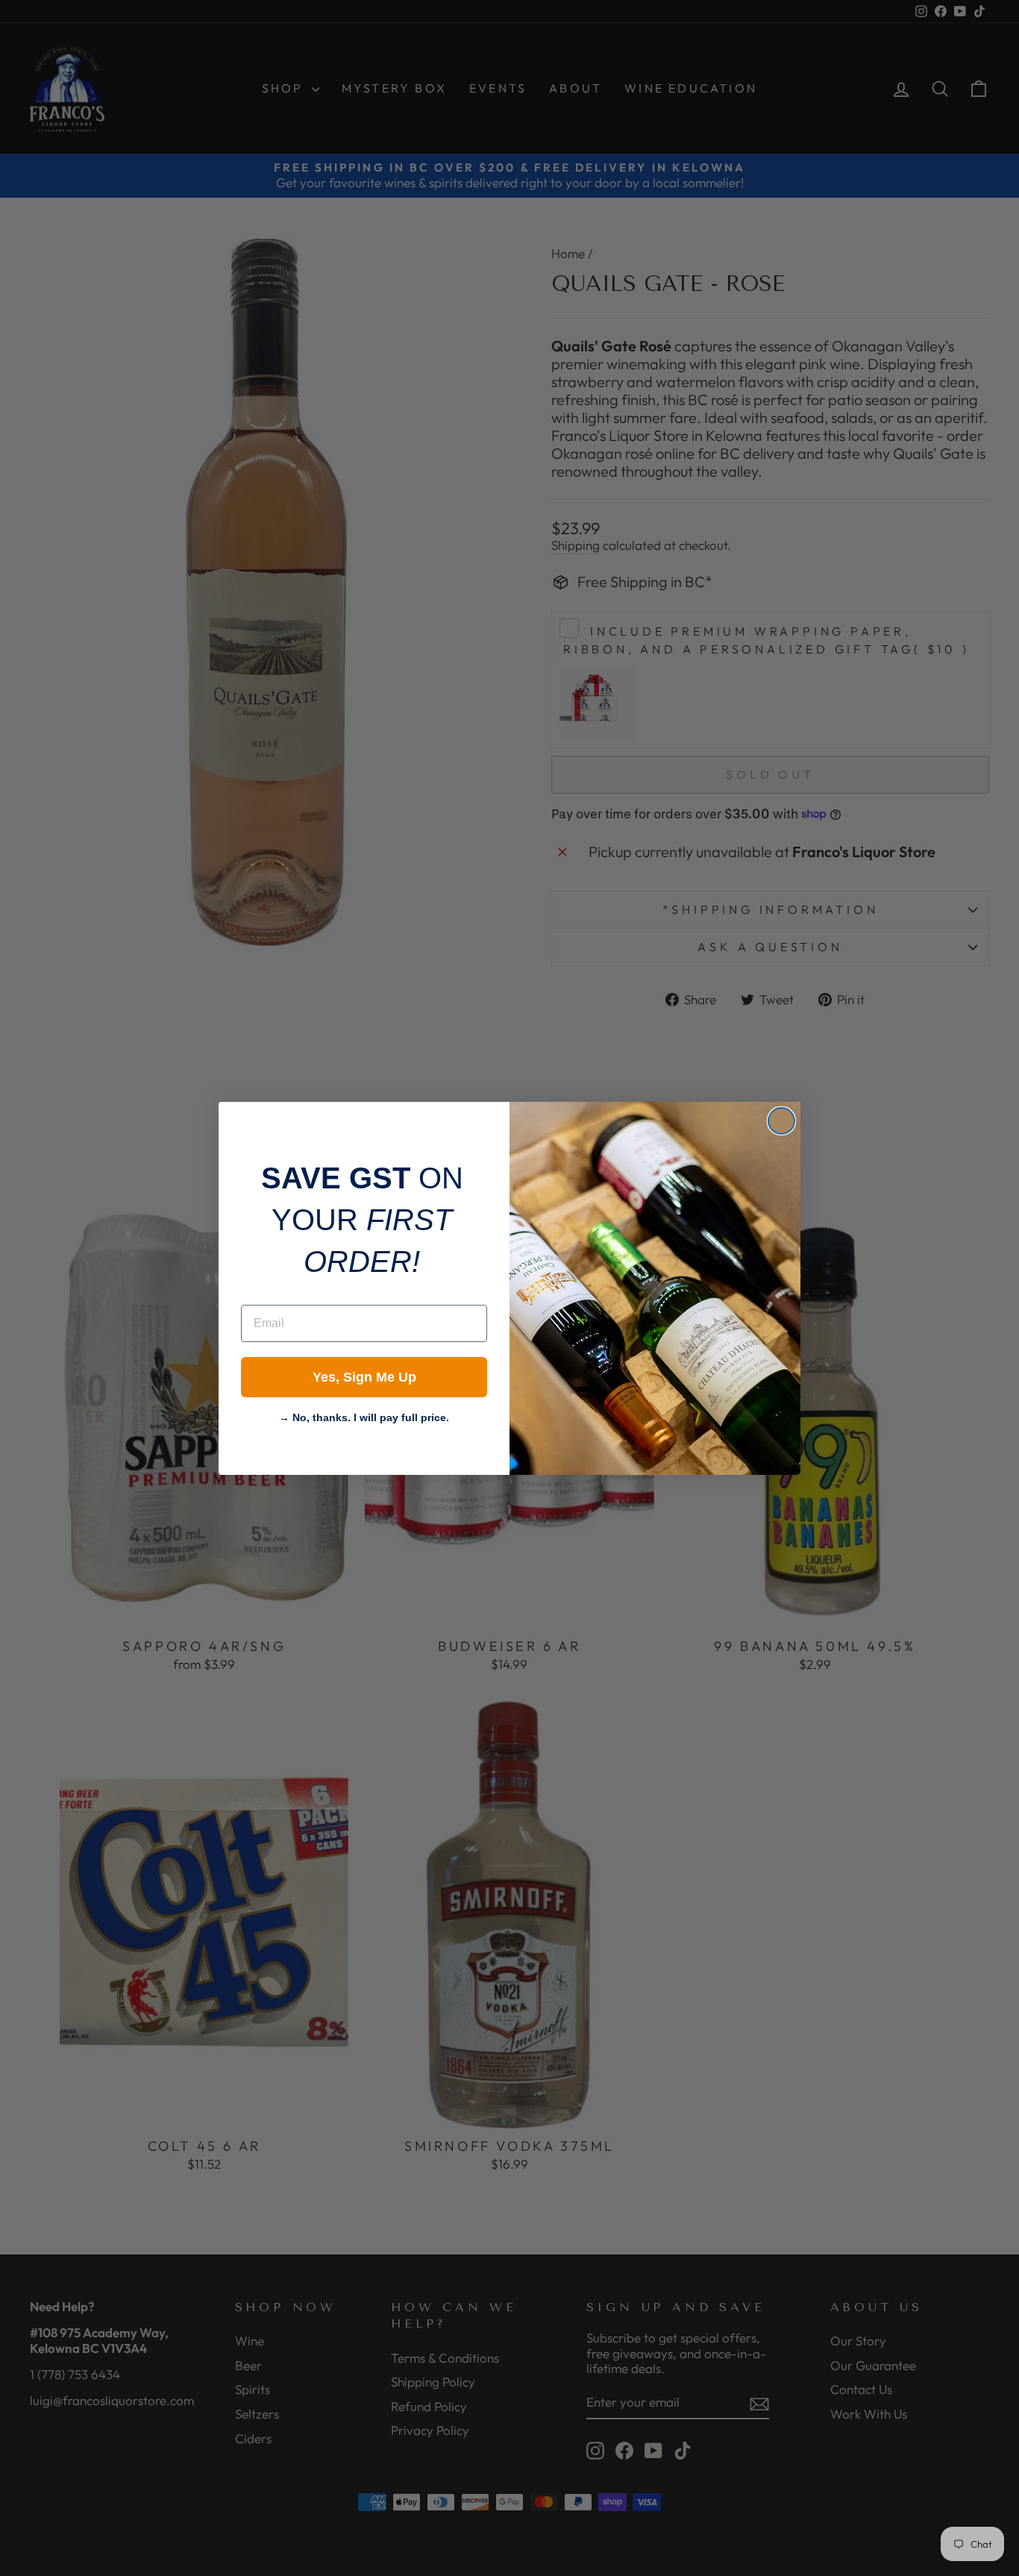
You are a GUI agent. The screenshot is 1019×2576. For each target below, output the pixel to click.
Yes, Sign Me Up (364, 1377)
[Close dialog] (781, 1121)
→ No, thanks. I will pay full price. (364, 1416)
